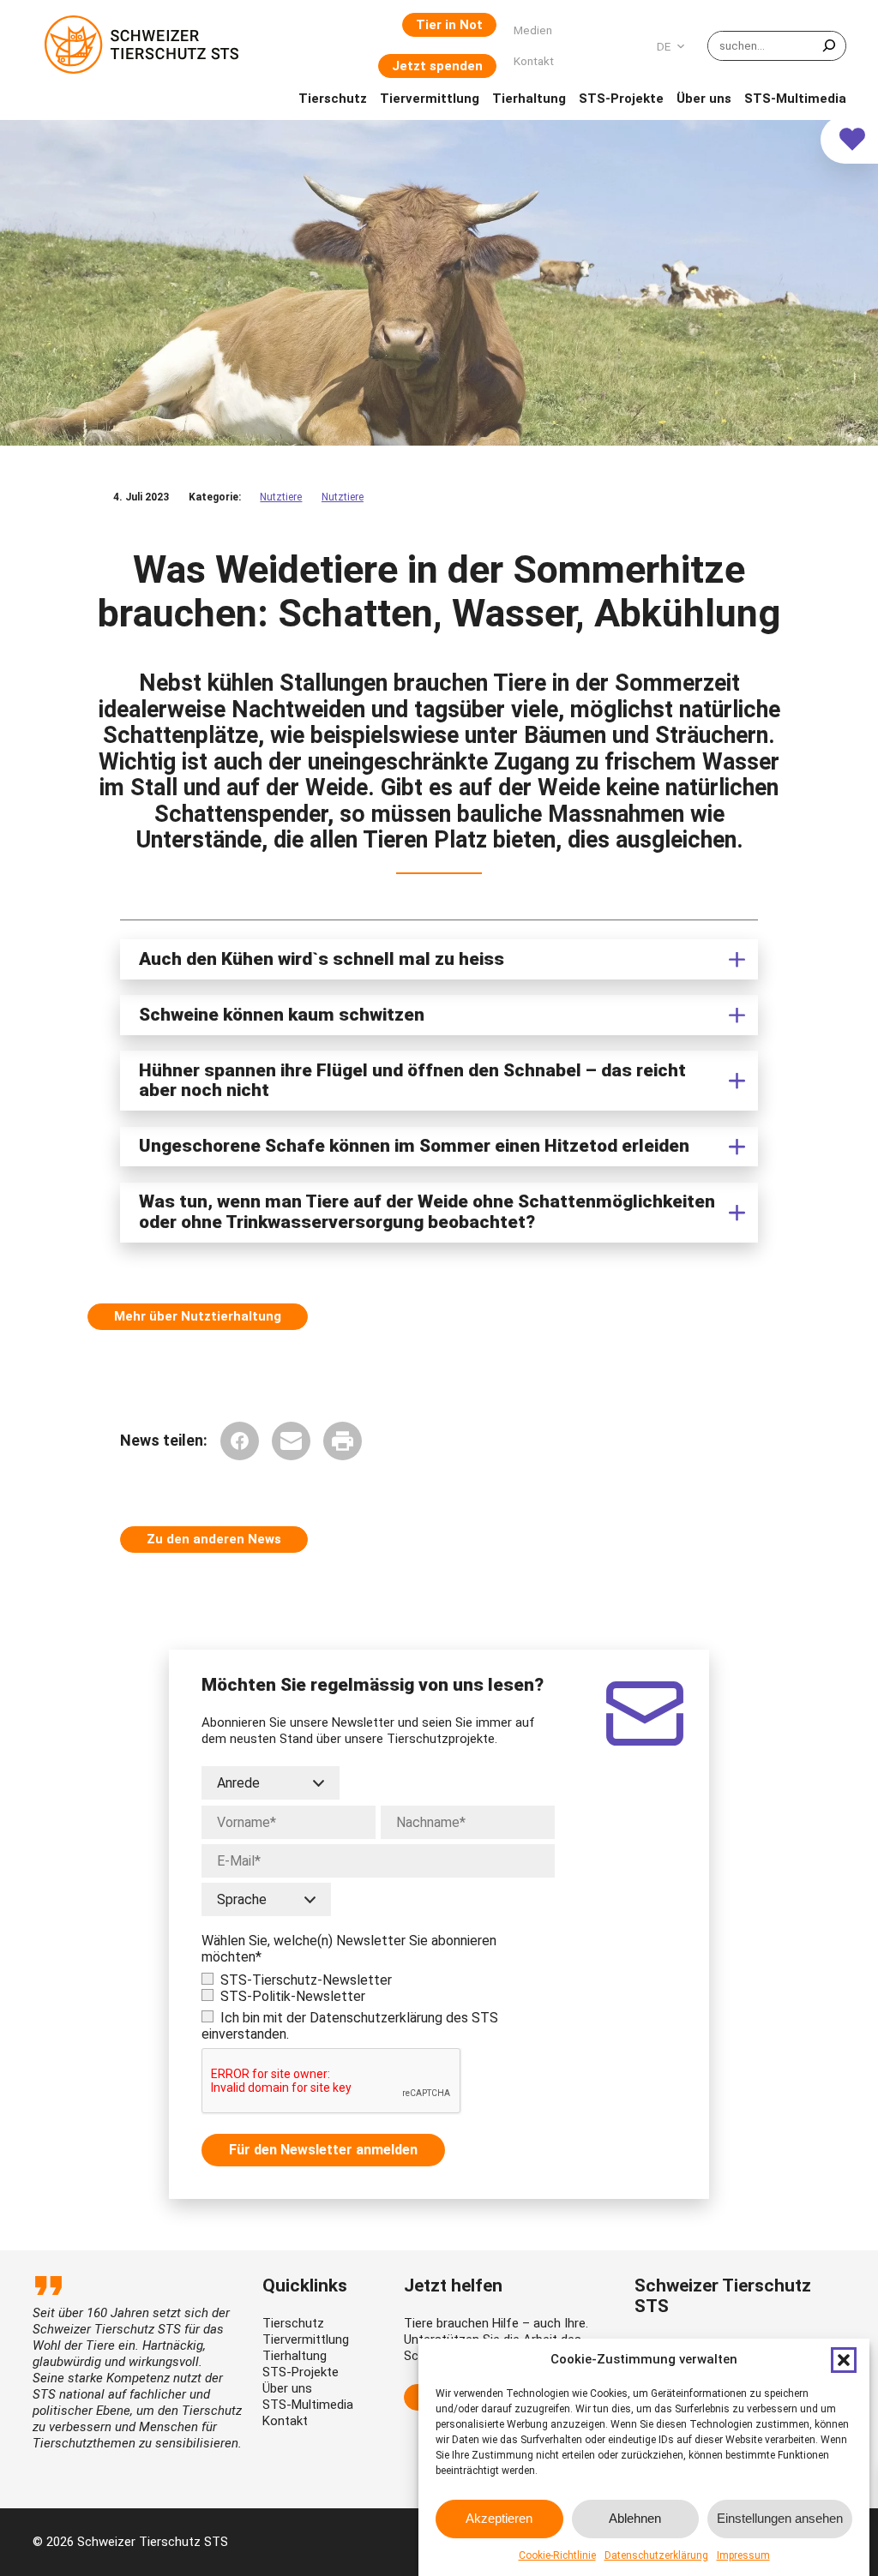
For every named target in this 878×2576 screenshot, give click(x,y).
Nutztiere (281, 497)
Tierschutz (293, 2323)
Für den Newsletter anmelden (323, 2150)
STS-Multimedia (308, 2405)
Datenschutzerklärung (656, 2555)
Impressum (743, 2555)
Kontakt (285, 2421)
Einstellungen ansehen (780, 2518)
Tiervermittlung (306, 2339)
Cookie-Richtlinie (557, 2555)
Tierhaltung (295, 2356)
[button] (844, 2360)
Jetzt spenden (437, 66)
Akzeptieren (499, 2518)
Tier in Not (449, 25)
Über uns (287, 2388)
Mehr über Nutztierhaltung (198, 1316)
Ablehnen (635, 2518)
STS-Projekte (301, 2372)
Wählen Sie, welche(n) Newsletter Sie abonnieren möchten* (349, 1949)
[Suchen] (829, 46)
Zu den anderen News (214, 1539)
